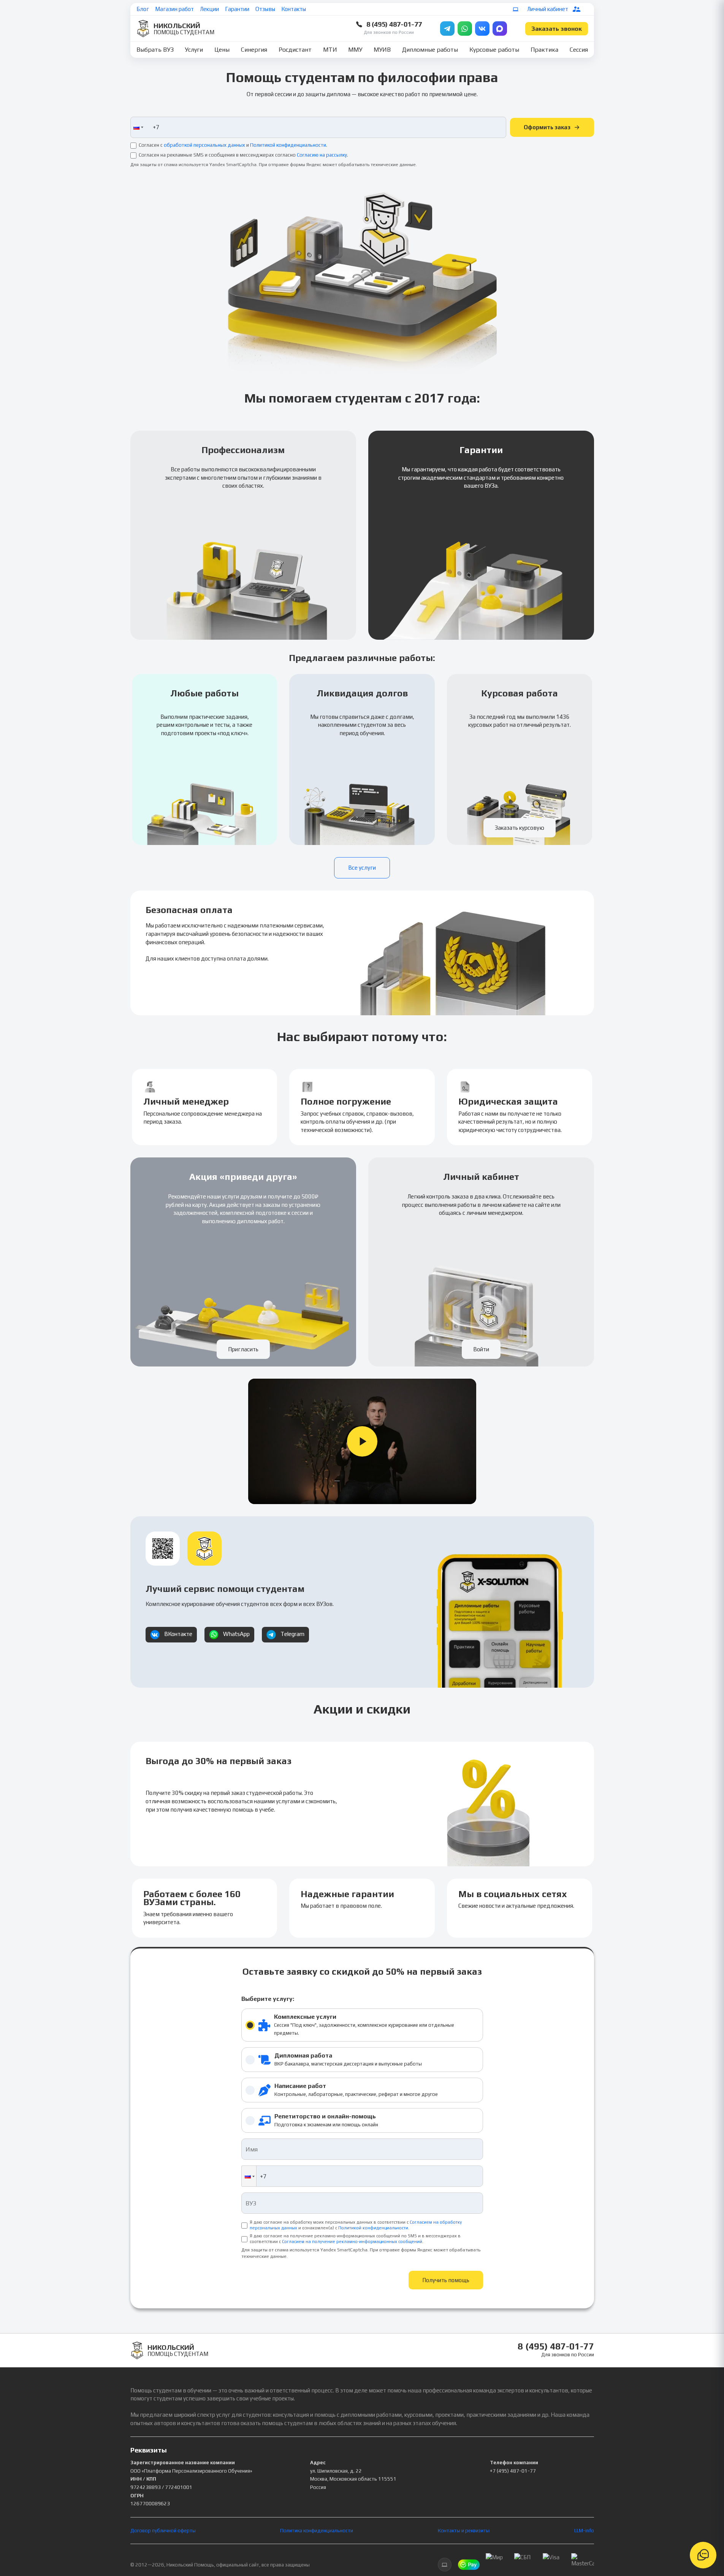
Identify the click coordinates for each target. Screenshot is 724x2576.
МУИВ (382, 50)
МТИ (330, 50)
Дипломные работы (430, 50)
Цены (222, 50)
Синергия (254, 50)
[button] (138, 127)
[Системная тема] (516, 9)
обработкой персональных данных (204, 145)
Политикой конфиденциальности (288, 145)
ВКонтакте (178, 1634)
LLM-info (584, 2531)
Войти (481, 1349)
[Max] (500, 29)
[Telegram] (447, 29)
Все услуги (362, 868)
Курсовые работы (494, 50)
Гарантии (237, 9)
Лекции (209, 9)
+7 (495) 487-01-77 (513, 2471)
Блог (143, 9)
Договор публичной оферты (163, 2531)
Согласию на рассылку (322, 155)
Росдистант (295, 50)
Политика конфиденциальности (317, 2531)
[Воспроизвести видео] (362, 1441)
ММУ (355, 50)
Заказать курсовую (520, 828)
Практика (544, 50)
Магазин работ (174, 9)
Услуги (194, 50)
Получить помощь (446, 2280)
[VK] (482, 29)
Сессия (579, 50)
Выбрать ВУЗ (155, 50)
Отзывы (265, 9)
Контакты (294, 9)
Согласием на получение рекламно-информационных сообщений (352, 2242)
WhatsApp (236, 1634)
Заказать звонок (557, 29)
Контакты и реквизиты (464, 2531)
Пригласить (243, 1349)
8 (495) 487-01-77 (394, 24)
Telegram (292, 1634)
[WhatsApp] (465, 29)
